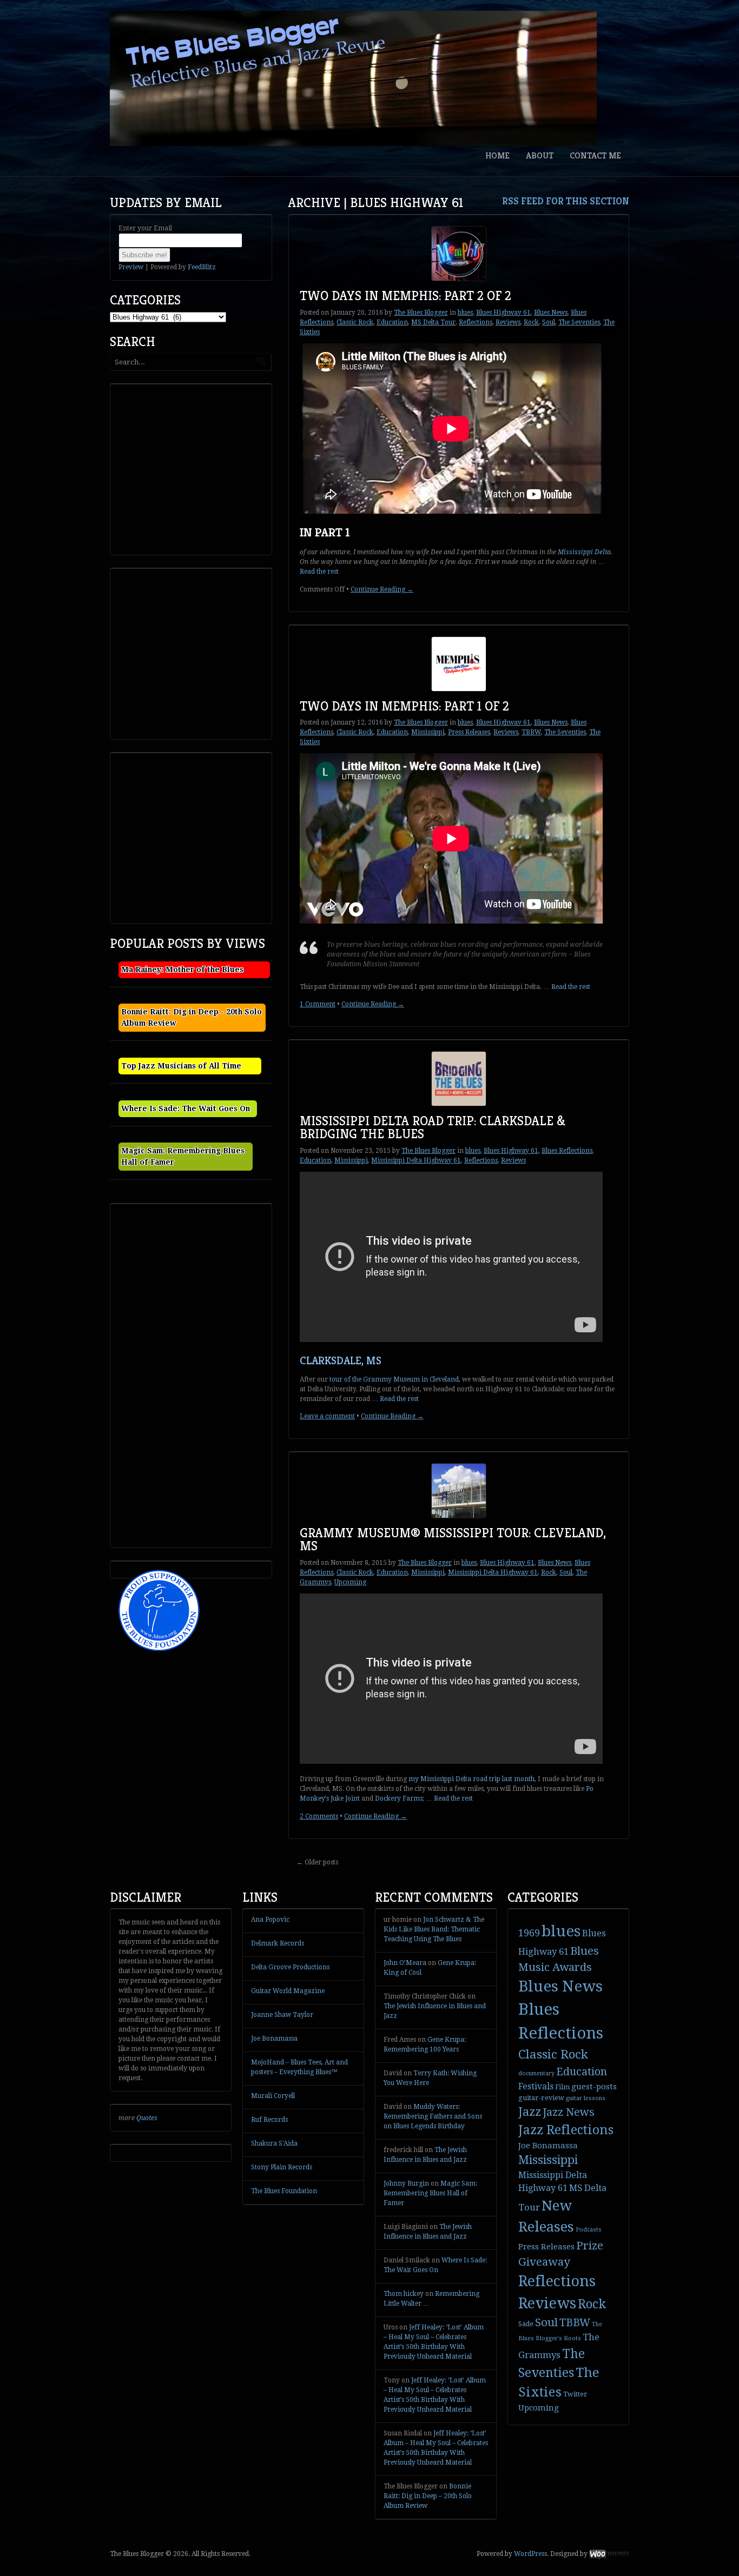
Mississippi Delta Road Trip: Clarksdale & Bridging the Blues (433, 1127)
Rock (531, 322)
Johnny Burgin (406, 2183)
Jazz (530, 2112)
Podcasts (589, 2230)
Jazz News (569, 2112)
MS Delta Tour (433, 322)
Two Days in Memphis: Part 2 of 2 (405, 296)
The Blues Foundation (284, 2191)
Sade (526, 2324)
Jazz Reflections (566, 2130)
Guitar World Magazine (288, 1991)
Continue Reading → (382, 589)
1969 (529, 1933)
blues (465, 313)
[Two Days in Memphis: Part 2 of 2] (459, 254)
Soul (549, 322)
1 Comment (318, 1004)
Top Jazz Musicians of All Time (181, 1066)
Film (562, 2087)
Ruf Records (269, 2120)
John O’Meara (405, 1963)
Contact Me (595, 155)
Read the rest (319, 572)
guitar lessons (586, 2098)
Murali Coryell (273, 2096)
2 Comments (319, 1816)
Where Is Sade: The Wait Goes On (186, 1108)
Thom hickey (404, 2294)
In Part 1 (325, 532)
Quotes (147, 2118)
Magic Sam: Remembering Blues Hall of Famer (430, 2193)
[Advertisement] (194, 468)
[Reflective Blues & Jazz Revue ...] (353, 78)
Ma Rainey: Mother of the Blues (182, 970)
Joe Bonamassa (274, 2039)
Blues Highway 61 (503, 313)
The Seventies (579, 322)
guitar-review (541, 2098)
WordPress (530, 2554)
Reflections (476, 322)
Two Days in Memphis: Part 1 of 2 (404, 706)
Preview (131, 267)
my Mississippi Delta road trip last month (471, 1779)
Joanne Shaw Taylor (282, 2015)
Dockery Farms (399, 1798)
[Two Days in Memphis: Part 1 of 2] (459, 664)
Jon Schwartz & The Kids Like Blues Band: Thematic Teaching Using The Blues (434, 1929)
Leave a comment (327, 1416)
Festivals (536, 2086)
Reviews (508, 322)
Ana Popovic (270, 1920)
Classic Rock (355, 322)
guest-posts (594, 2087)
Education (392, 322)
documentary (536, 2073)
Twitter (575, 2394)
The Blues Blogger (421, 313)
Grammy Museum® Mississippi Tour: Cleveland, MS (453, 1539)
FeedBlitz (202, 267)
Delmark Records (278, 1943)
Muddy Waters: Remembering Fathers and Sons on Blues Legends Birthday (433, 2116)
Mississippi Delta (584, 552)
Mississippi (428, 732)
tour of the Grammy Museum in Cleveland (394, 1379)
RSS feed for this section (566, 201)
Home (497, 155)
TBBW (531, 732)
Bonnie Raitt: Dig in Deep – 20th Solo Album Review (428, 2496)
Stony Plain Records (282, 2167)
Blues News (551, 313)
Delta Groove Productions (290, 1967)
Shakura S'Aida (274, 2143)
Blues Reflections (567, 1151)
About (540, 155)
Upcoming (350, 1582)
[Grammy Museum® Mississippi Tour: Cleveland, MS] (459, 1491)
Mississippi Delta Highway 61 (416, 1160)
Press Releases (469, 732)
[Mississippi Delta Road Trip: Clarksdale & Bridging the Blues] (459, 1079)
